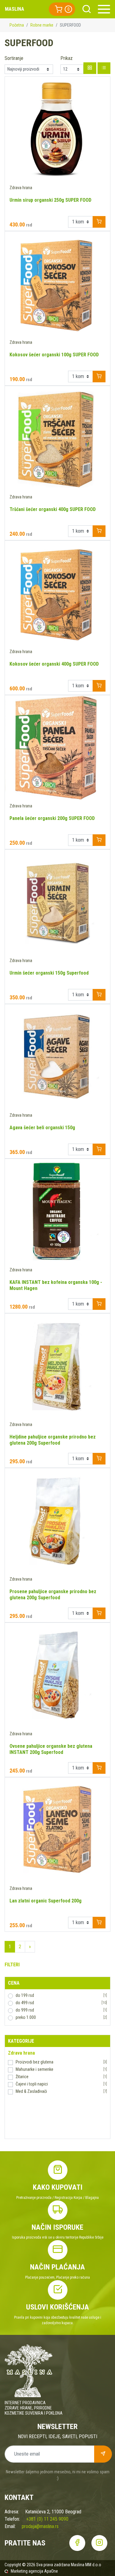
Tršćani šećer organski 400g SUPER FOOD (53, 509)
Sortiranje (14, 58)
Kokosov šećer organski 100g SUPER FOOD (54, 355)
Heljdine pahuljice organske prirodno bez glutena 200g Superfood (53, 1440)
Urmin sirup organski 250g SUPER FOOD (50, 200)
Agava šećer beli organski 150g (42, 1128)
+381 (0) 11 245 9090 (47, 2519)
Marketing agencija (27, 2571)
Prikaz (67, 58)
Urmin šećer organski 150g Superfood (49, 973)
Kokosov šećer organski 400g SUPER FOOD (54, 664)
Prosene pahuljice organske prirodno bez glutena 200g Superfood (53, 1595)
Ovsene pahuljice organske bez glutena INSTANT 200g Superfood (51, 1749)
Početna (17, 25)
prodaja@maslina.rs (40, 2526)
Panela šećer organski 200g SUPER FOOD (52, 818)
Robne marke (42, 25)
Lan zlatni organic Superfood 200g (46, 1901)
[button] (62, 9)
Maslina (15, 9)
